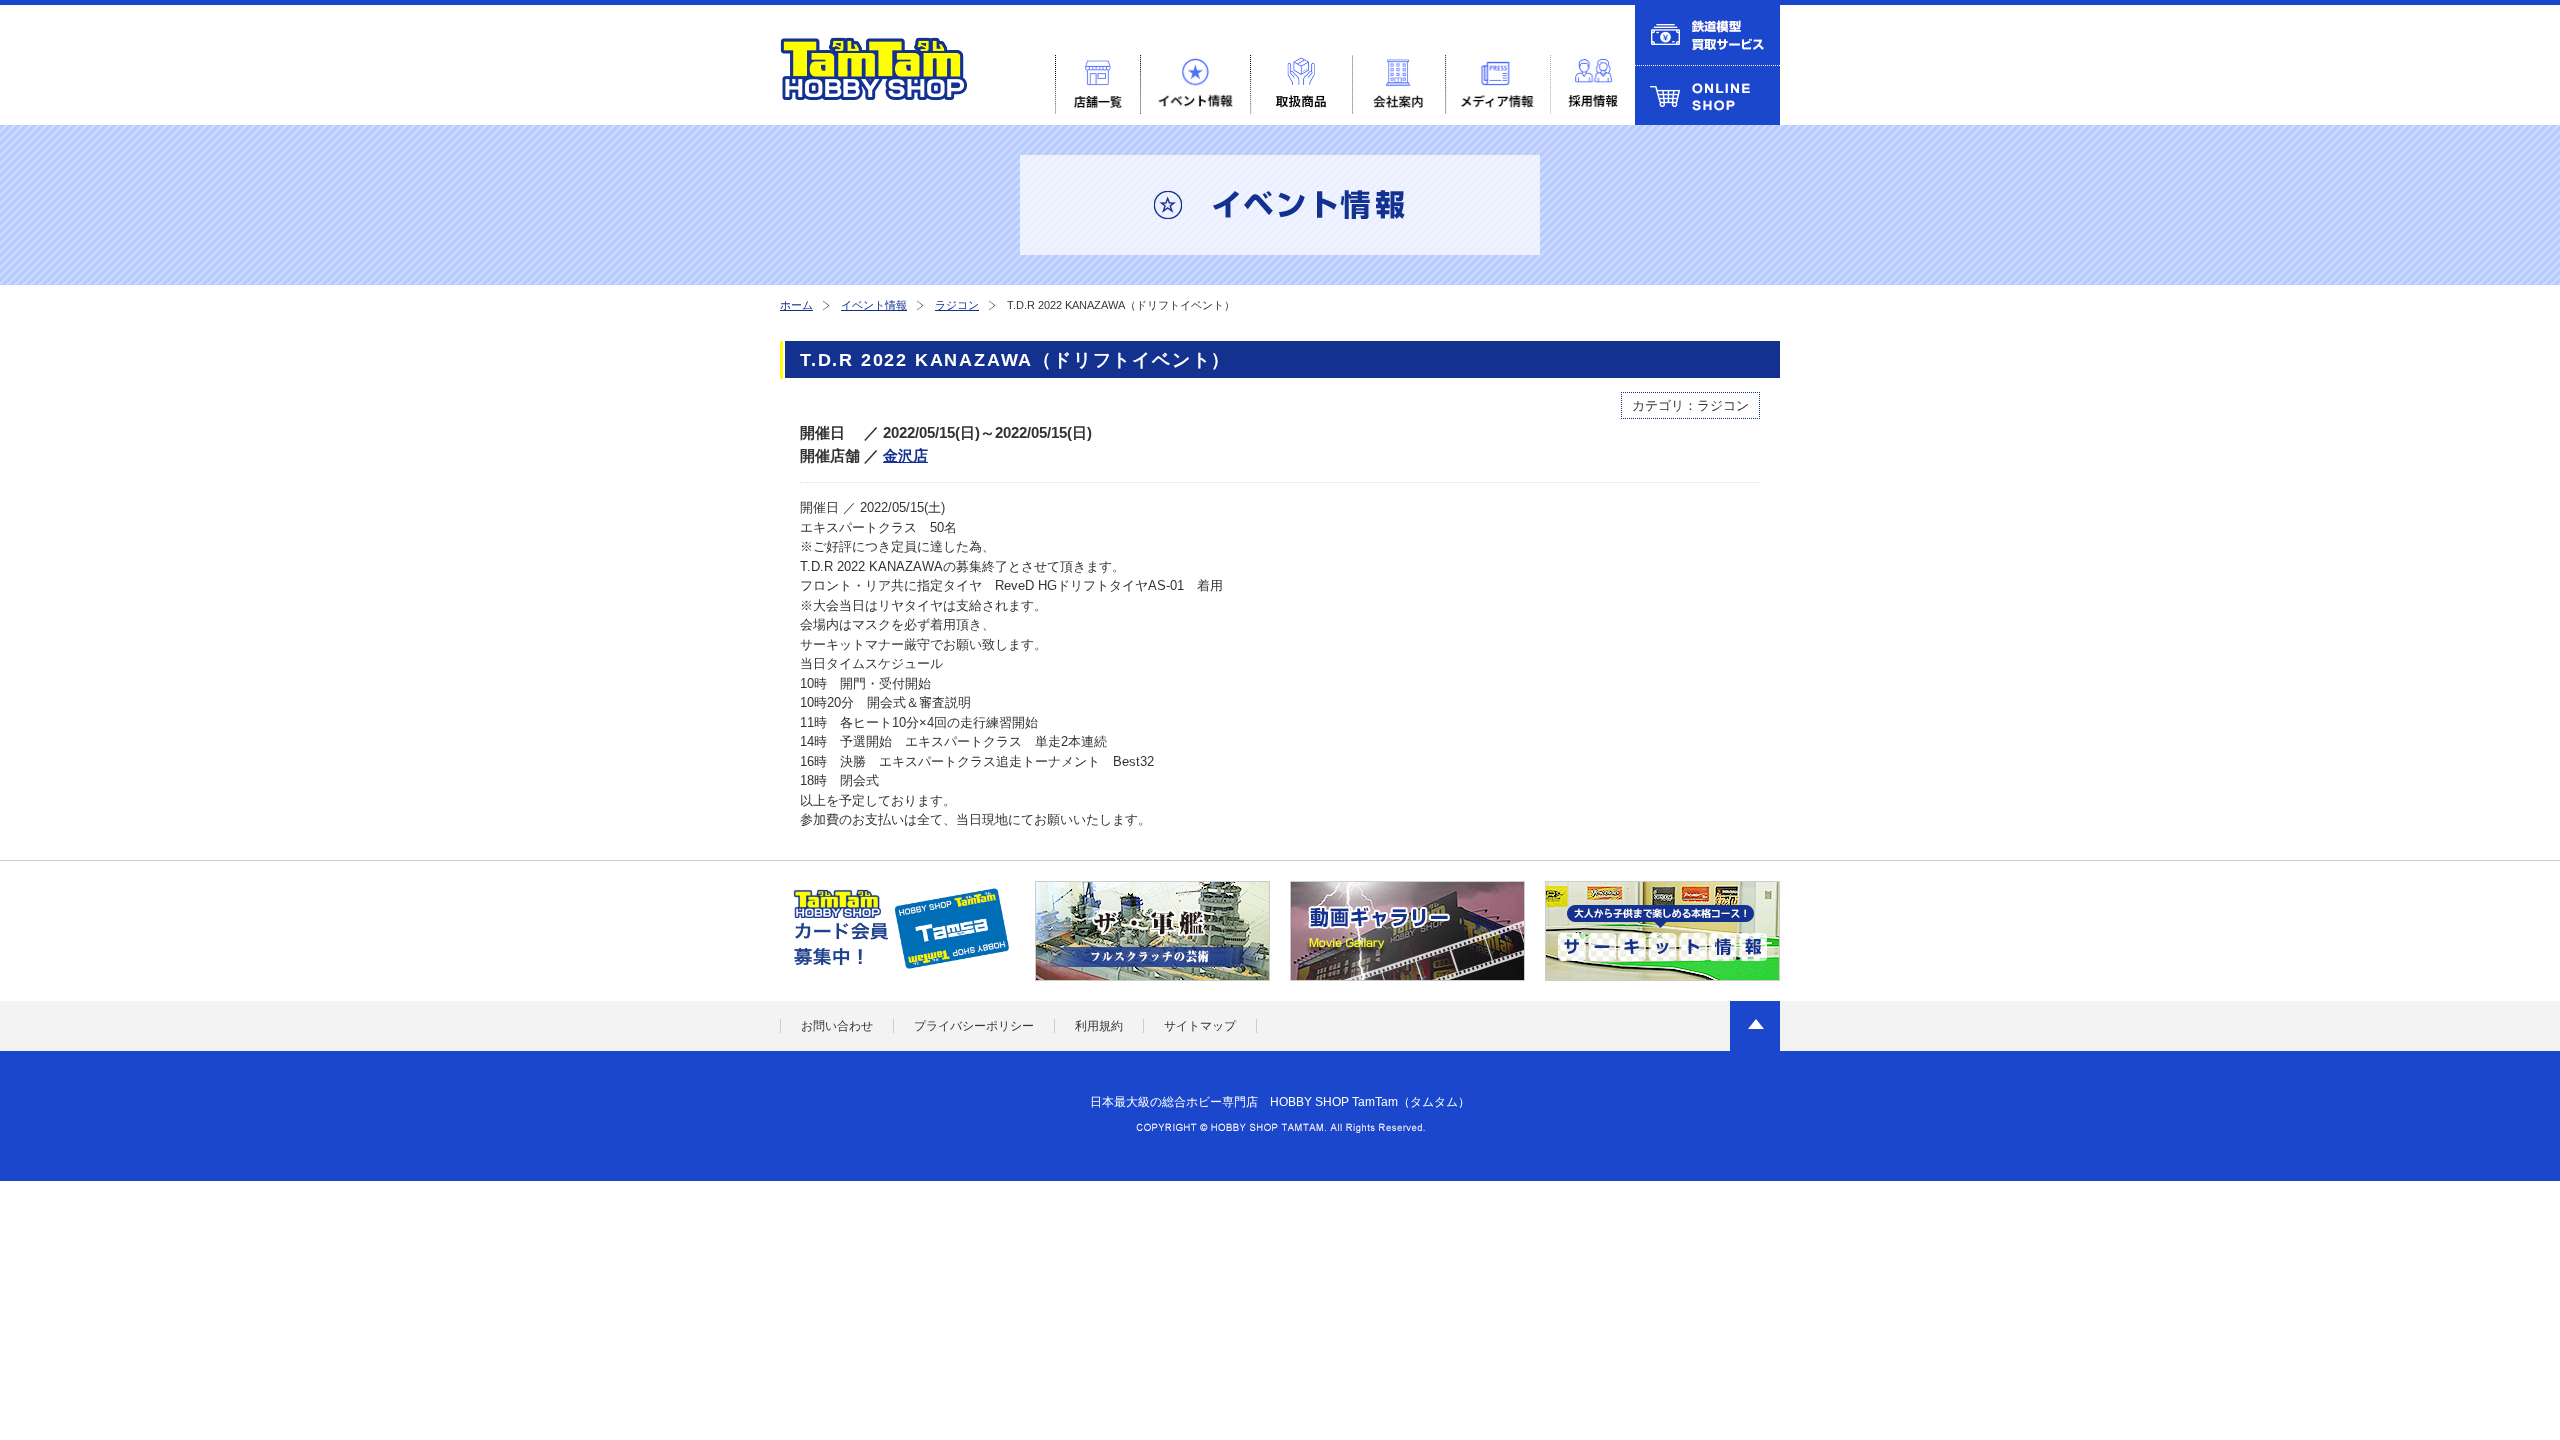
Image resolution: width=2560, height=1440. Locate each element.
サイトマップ (1200, 1026)
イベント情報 (874, 305)
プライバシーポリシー (974, 1026)
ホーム (796, 305)
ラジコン (957, 305)
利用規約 (1099, 1026)
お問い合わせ (837, 1026)
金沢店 (905, 455)
